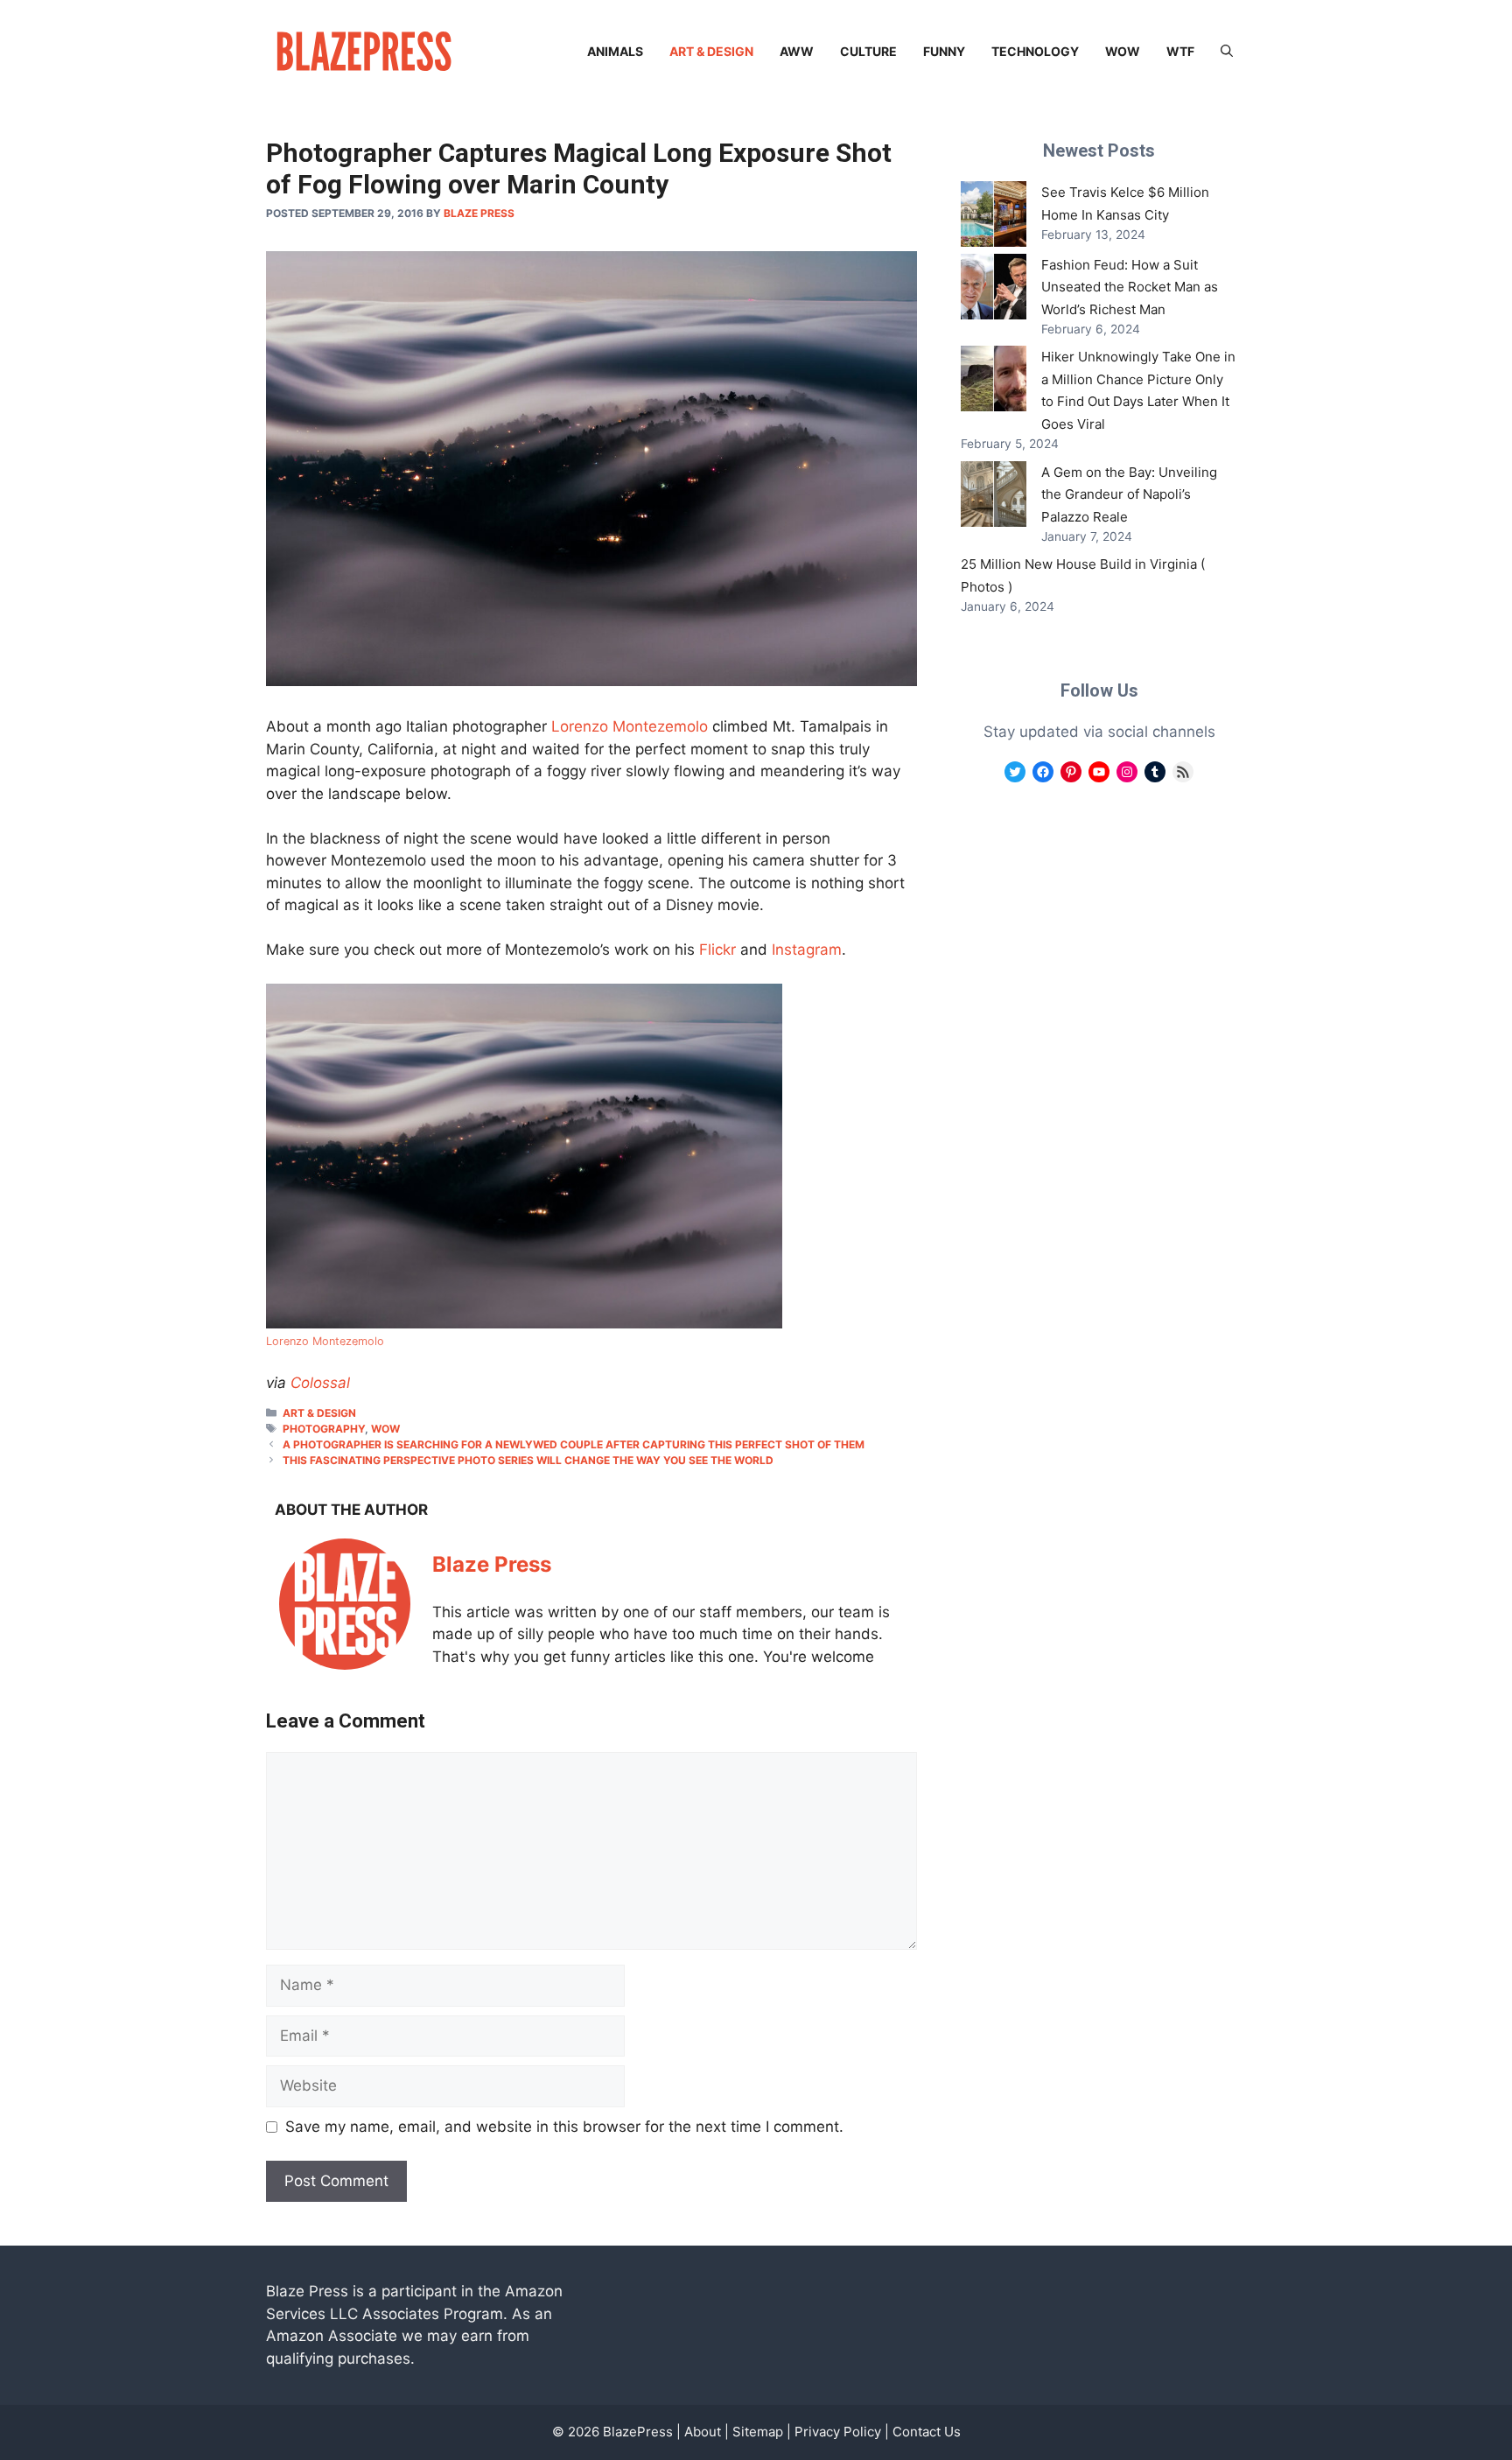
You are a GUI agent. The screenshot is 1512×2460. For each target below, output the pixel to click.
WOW (1123, 51)
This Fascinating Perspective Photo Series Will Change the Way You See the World (528, 1460)
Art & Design (711, 51)
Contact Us (927, 2432)
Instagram (807, 950)
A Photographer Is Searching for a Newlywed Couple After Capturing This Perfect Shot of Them (574, 1444)
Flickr (717, 950)
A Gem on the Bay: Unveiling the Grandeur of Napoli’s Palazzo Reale (1129, 494)
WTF (1180, 51)
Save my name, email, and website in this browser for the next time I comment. (564, 2127)
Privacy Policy (838, 2432)
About (703, 2432)
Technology (1035, 51)
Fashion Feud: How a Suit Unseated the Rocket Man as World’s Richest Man (1130, 287)
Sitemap (758, 2432)
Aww (797, 51)
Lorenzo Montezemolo (630, 726)
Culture (868, 51)
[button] (1227, 52)
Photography (324, 1429)
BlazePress (638, 2432)
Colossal (320, 1383)
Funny (944, 51)
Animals (615, 51)
